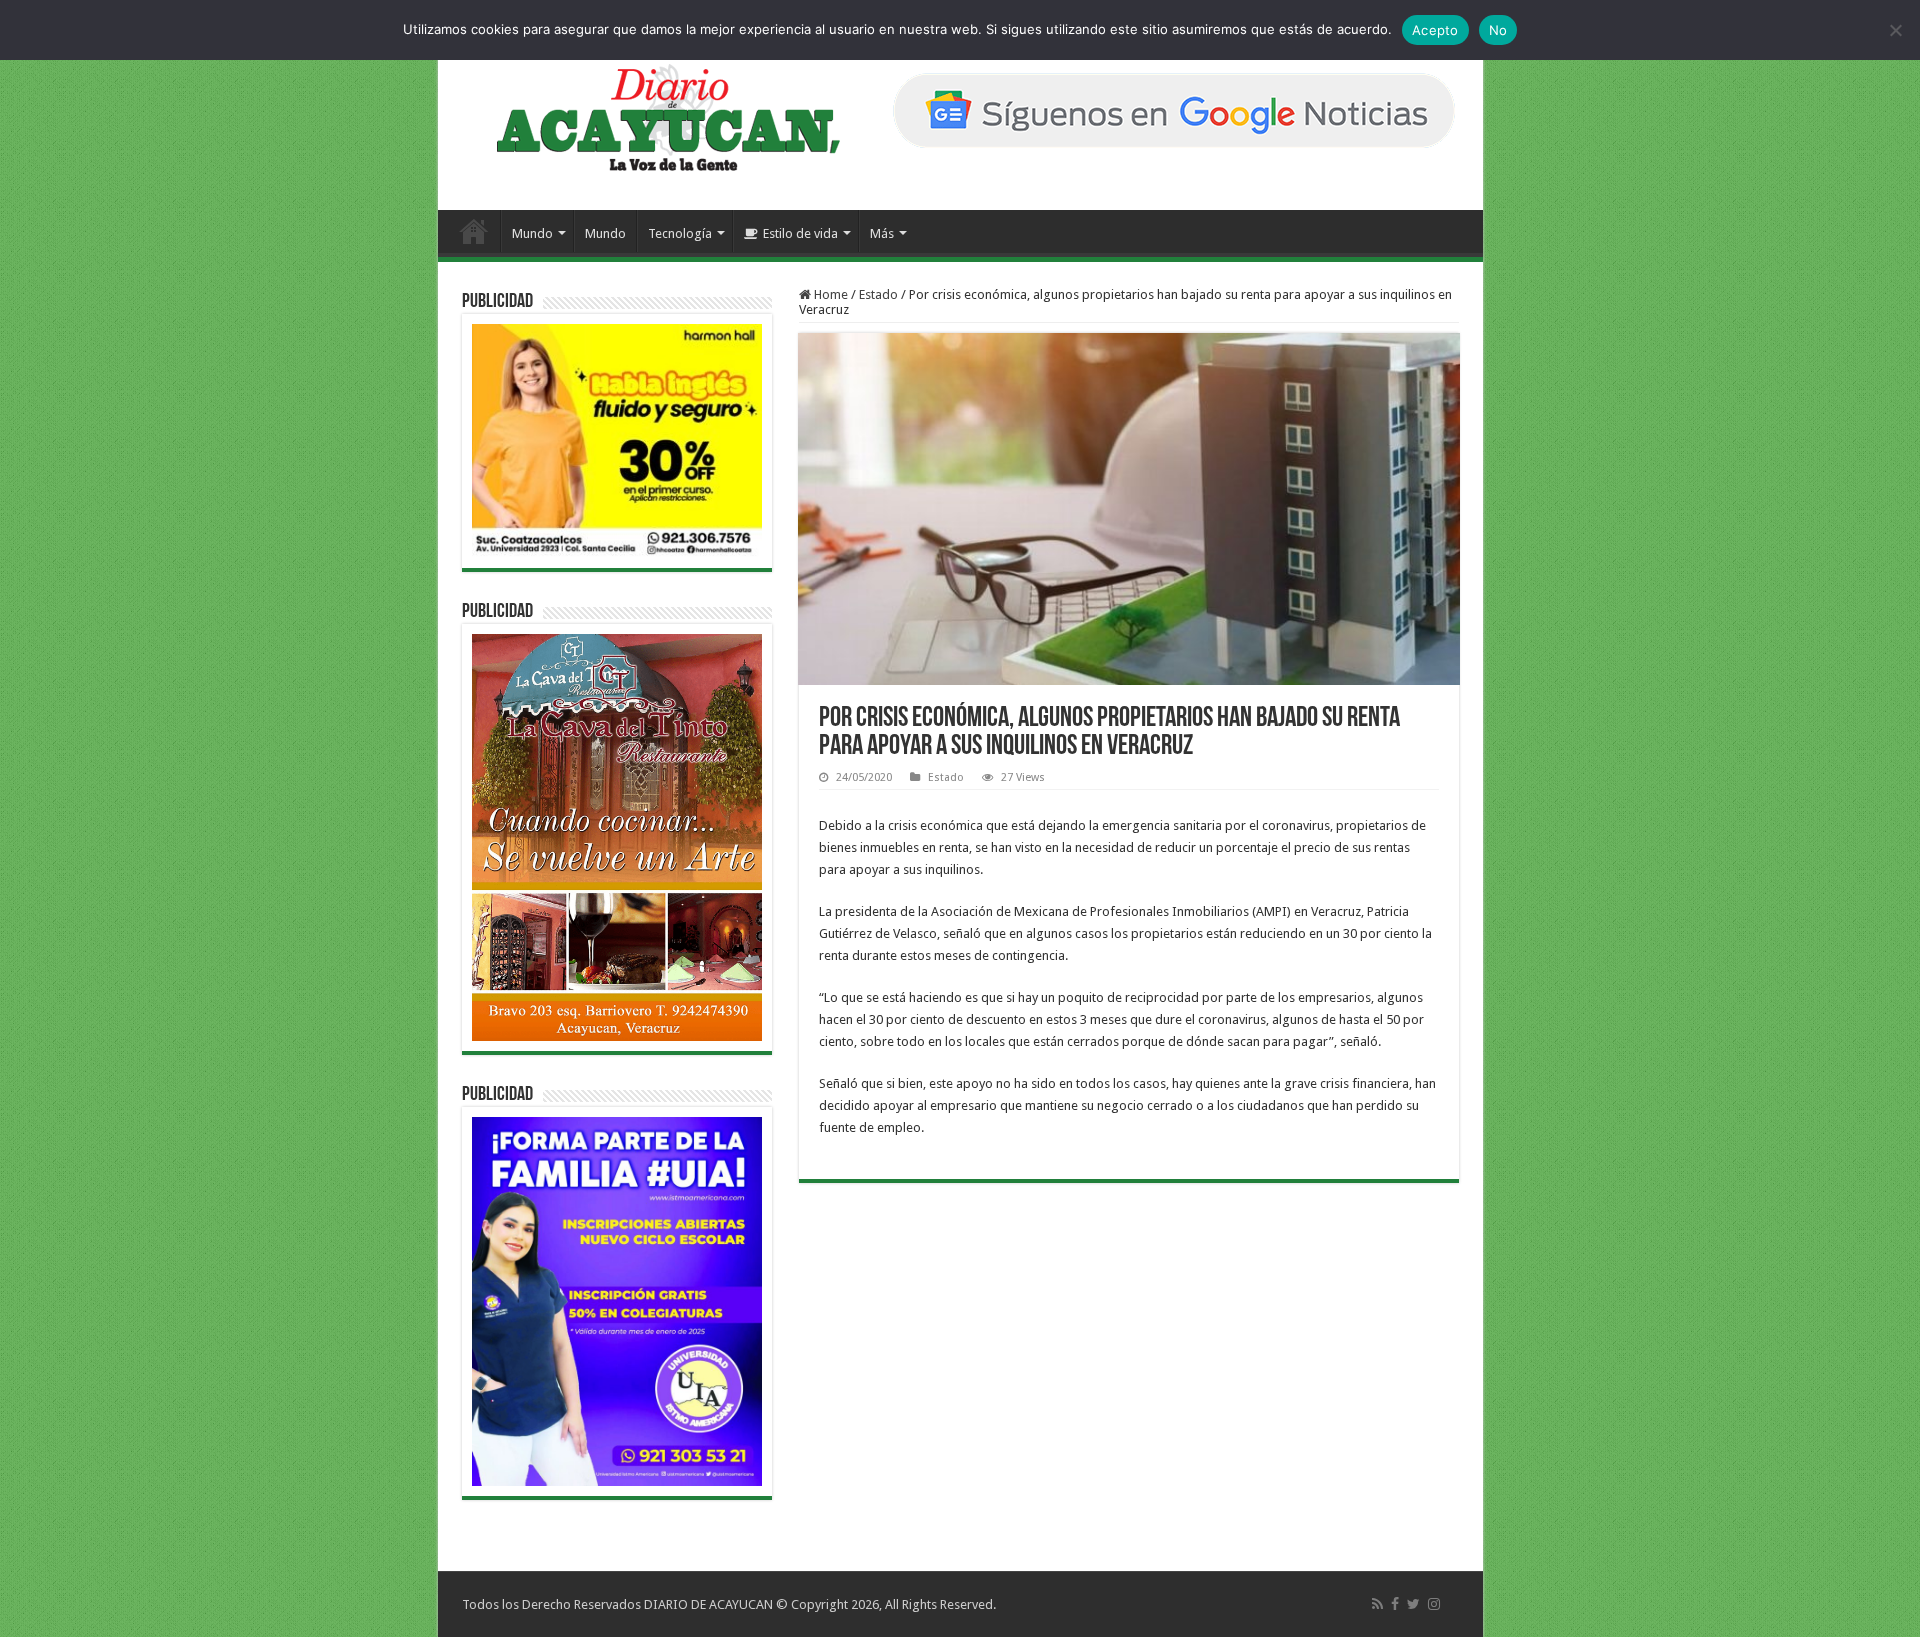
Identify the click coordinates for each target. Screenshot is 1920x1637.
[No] (1895, 30)
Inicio (474, 231)
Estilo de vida (800, 233)
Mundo (532, 233)
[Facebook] (1395, 1604)
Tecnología (680, 233)
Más (882, 233)
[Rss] (1377, 1604)
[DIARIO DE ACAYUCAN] (651, 118)
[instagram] (1434, 1604)
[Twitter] (1413, 1604)
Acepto (1435, 30)
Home (829, 294)
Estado (878, 294)
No (1498, 30)
